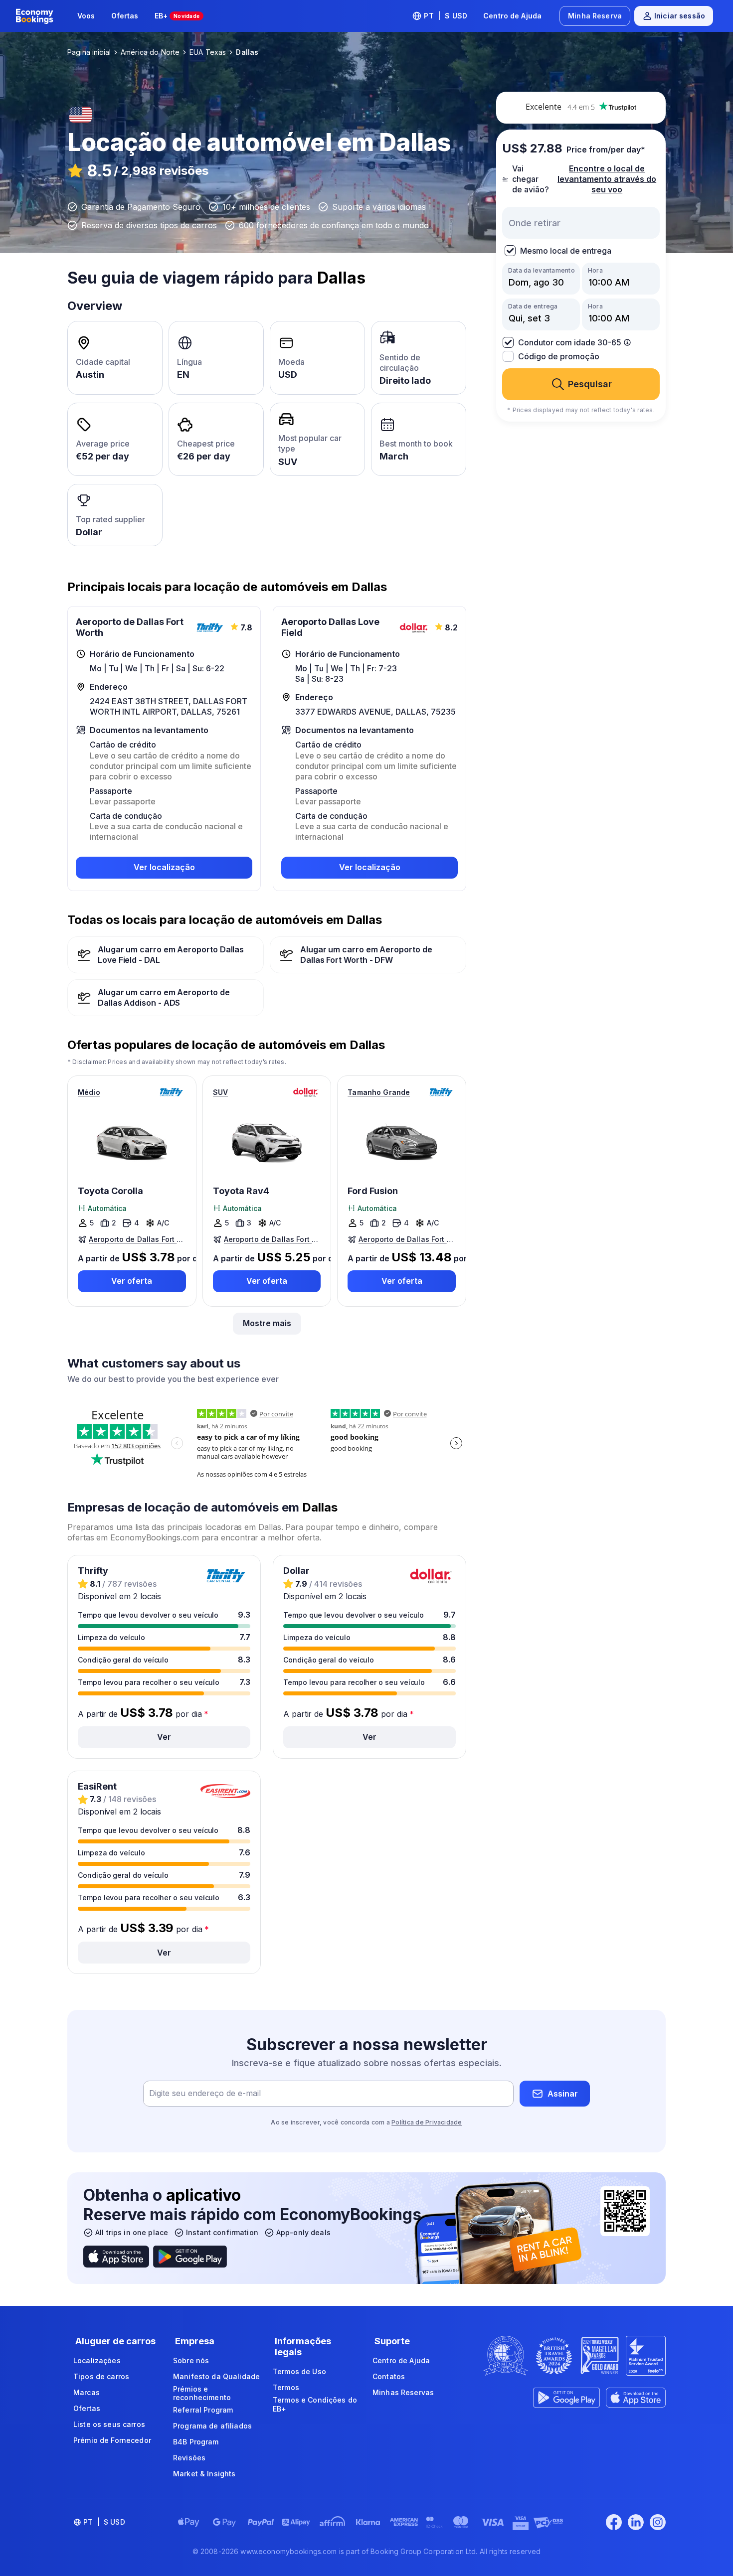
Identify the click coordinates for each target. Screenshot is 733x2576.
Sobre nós (191, 2360)
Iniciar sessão (680, 16)
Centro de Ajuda (512, 16)
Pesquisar (590, 384)
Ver (164, 1737)
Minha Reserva (595, 16)
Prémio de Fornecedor (112, 2440)
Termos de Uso (299, 2371)
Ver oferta (132, 1281)
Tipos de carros (101, 2376)
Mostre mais (267, 1323)
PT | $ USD (446, 16)
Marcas (87, 2392)
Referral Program (203, 2410)
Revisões (189, 2458)
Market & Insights (204, 2474)
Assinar (563, 2094)
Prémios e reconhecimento (202, 2393)
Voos (86, 16)
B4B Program (196, 2442)
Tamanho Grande (379, 1092)
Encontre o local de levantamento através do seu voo (607, 179)
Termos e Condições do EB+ (315, 2404)
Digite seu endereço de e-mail (205, 2094)
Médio (89, 1092)
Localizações (97, 2360)
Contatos (389, 2376)
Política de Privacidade (427, 2122)
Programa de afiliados (212, 2426)
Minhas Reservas (403, 2392)
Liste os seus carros (109, 2424)
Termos (286, 2387)
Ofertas (125, 16)
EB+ (177, 16)
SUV (220, 1092)
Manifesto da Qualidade (216, 2376)
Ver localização (164, 867)
